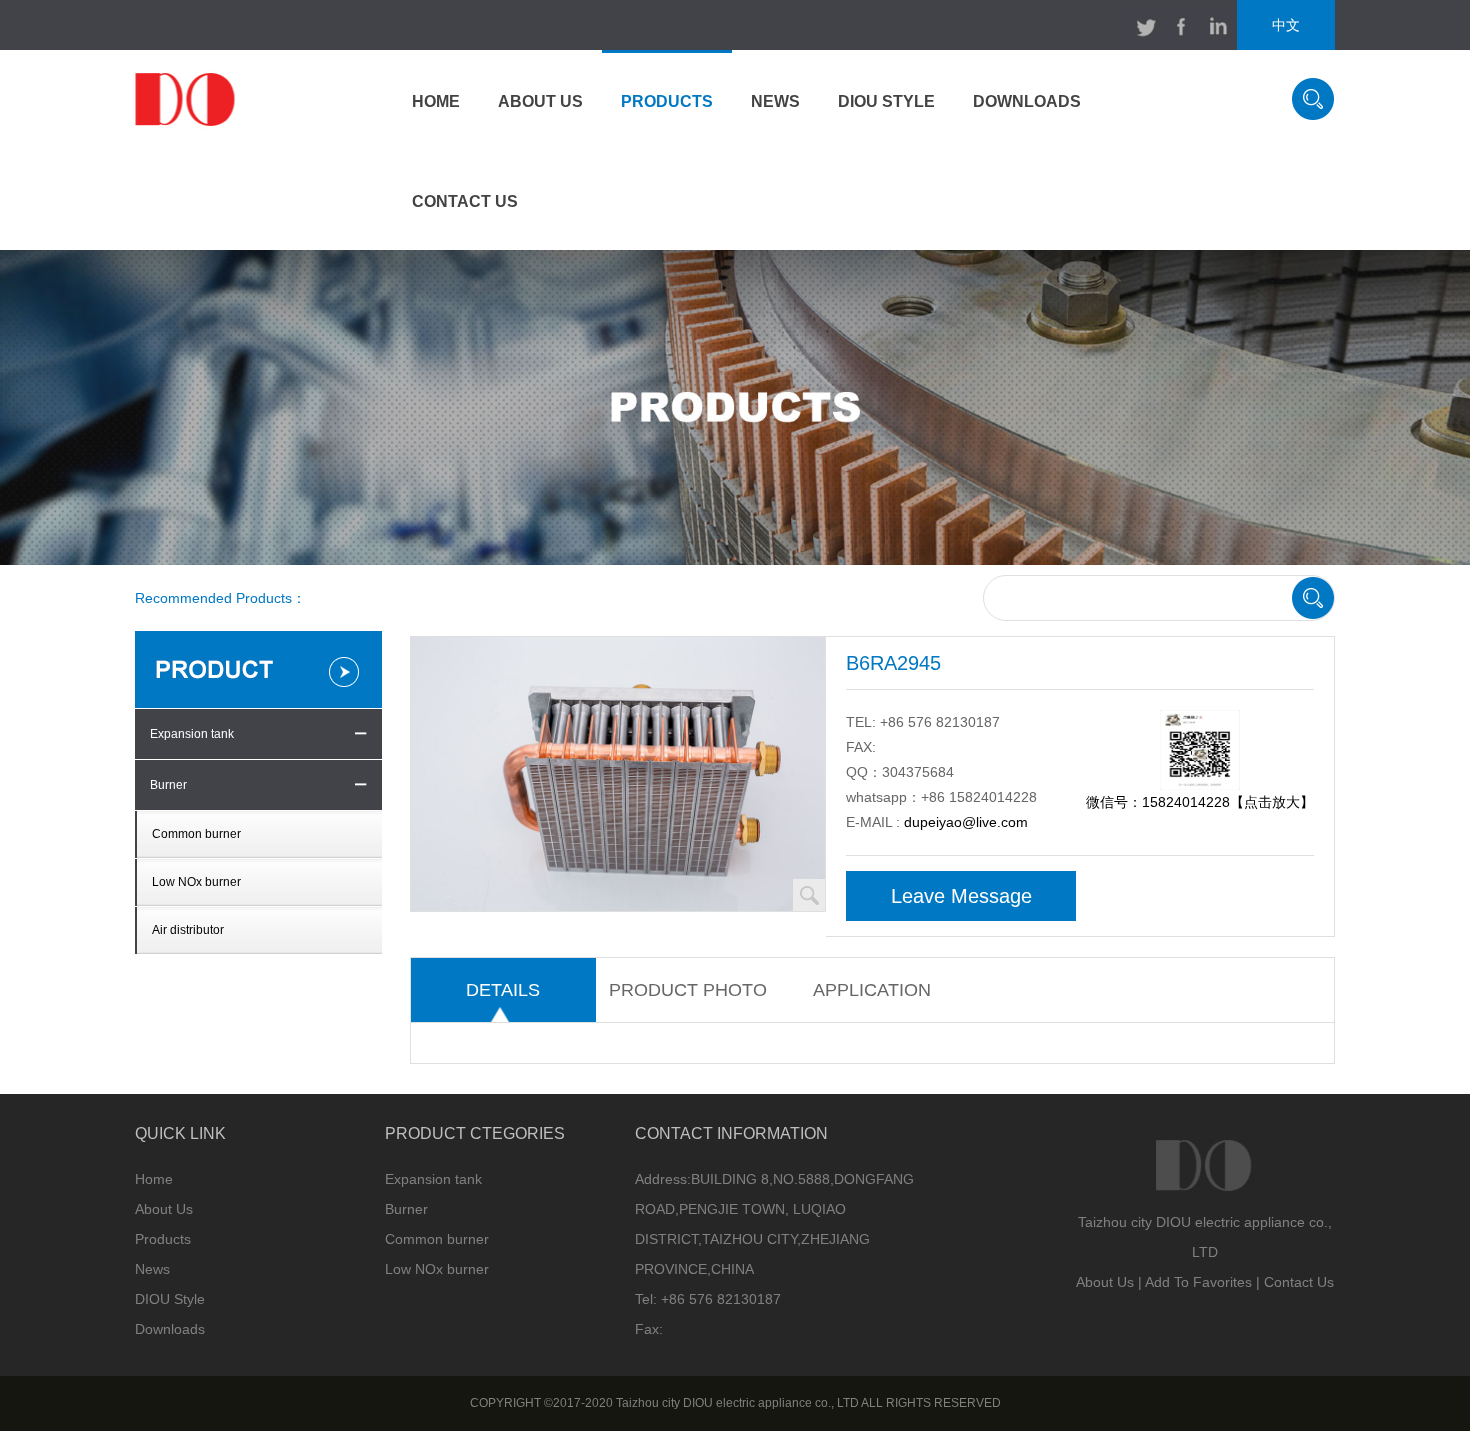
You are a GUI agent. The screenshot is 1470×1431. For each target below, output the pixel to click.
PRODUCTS (667, 101)
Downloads (170, 1329)
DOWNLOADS (1027, 101)
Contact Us (1299, 1282)
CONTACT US (465, 201)
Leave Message (961, 896)
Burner (168, 785)
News (152, 1269)
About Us (164, 1209)
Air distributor (188, 930)
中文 (1286, 25)
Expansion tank (192, 734)
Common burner (196, 834)
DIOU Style (170, 1299)
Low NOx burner (196, 882)
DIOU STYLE (886, 101)
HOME (436, 101)
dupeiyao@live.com (966, 822)
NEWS (775, 101)
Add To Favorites (1198, 1282)
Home (154, 1179)
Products (163, 1239)
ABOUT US (540, 101)
